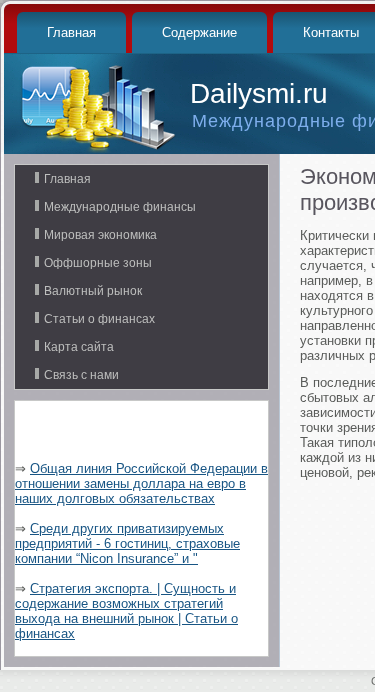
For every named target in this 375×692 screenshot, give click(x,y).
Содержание (199, 32)
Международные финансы (120, 207)
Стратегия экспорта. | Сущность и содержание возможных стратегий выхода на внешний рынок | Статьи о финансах (126, 611)
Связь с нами (81, 375)
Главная (71, 32)
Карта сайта (79, 347)
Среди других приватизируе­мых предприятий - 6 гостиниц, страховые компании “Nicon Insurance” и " (127, 543)
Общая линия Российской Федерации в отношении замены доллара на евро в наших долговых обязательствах (141, 483)
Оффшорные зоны (98, 263)
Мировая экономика (100, 235)
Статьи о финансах (99, 319)
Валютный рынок (93, 291)
